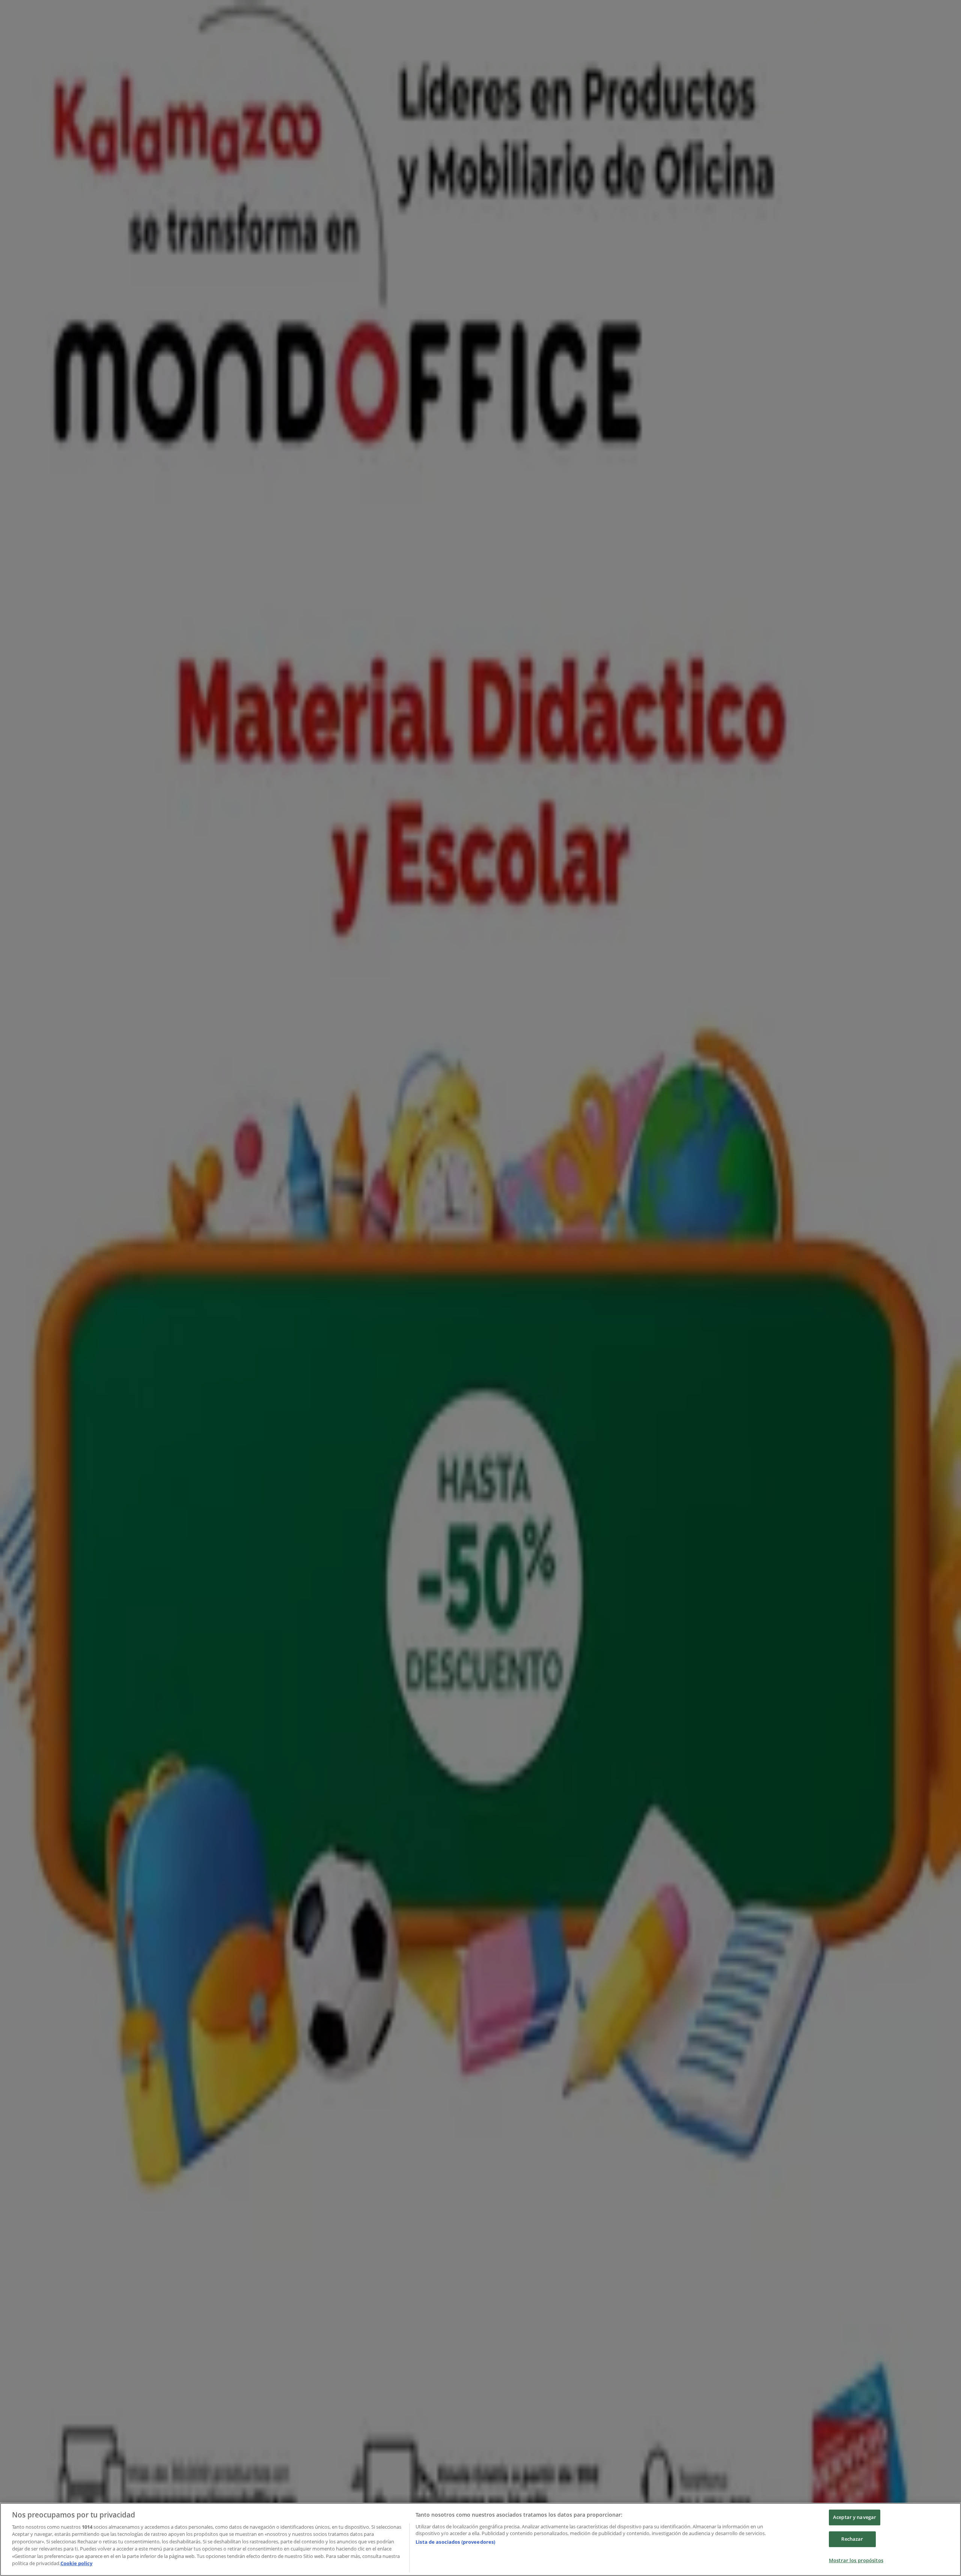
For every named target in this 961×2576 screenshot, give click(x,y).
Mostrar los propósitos (856, 2560)
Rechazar (852, 2539)
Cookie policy (76, 2563)
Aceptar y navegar (855, 2517)
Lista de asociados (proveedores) (455, 2542)
